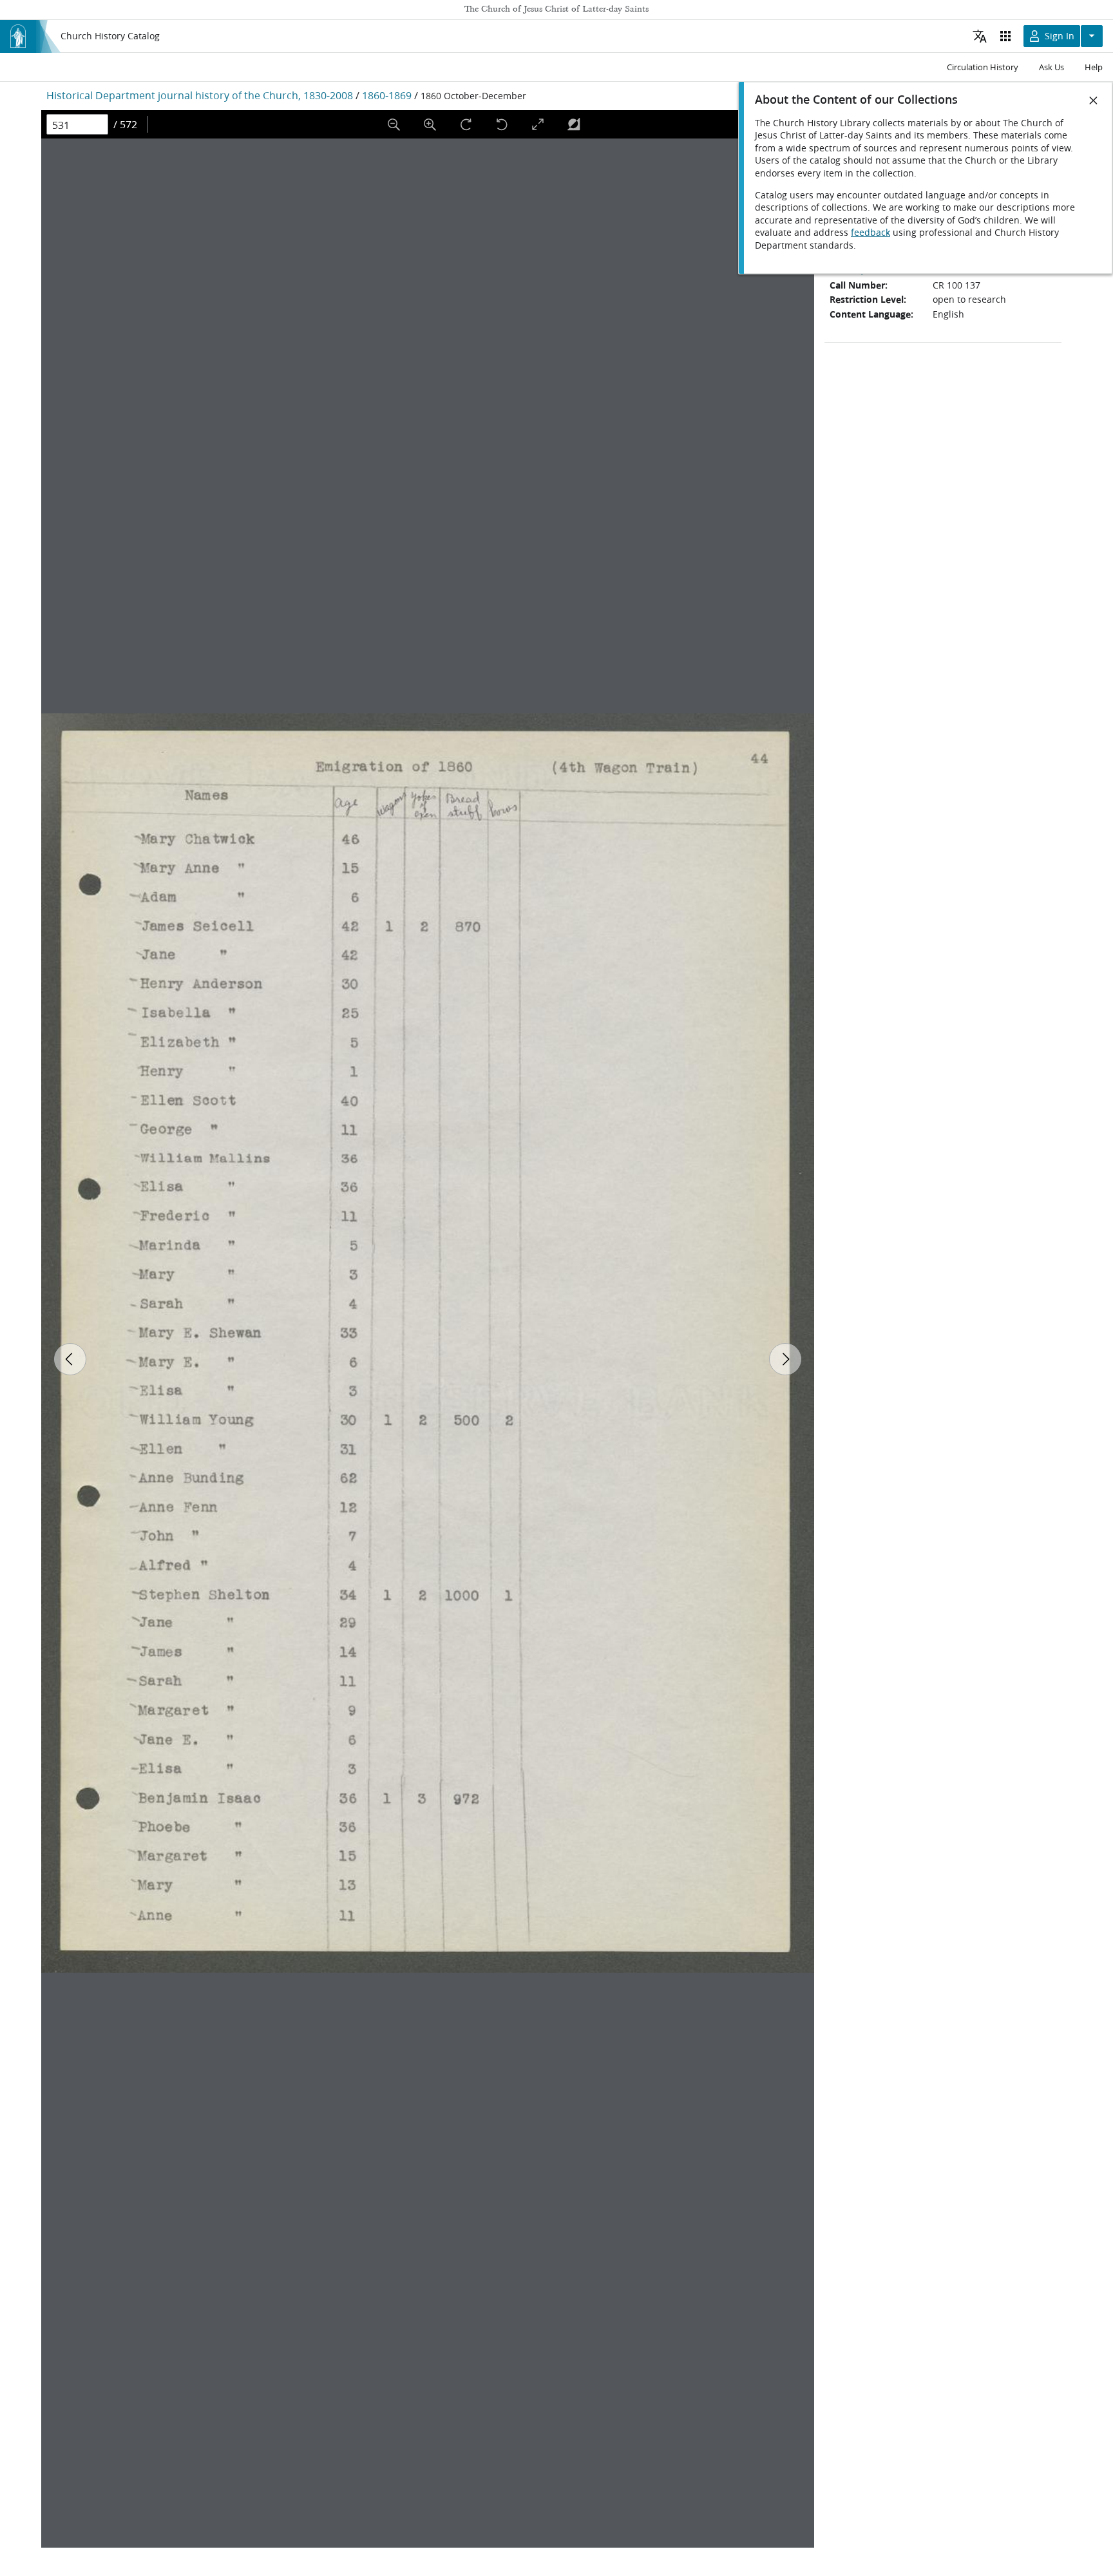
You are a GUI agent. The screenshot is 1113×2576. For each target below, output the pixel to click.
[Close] (1094, 100)
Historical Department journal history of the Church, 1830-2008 (200, 95)
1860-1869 (387, 95)
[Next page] (785, 1359)
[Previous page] (70, 1359)
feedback (870, 233)
